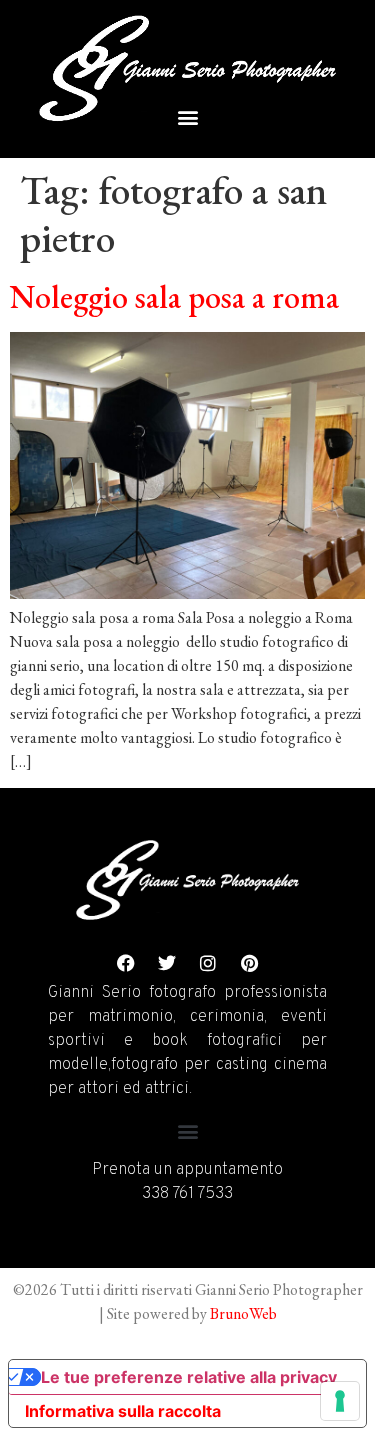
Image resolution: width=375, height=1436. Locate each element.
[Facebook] (126, 963)
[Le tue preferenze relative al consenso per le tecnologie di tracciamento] (340, 1401)
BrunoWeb (243, 1313)
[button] (187, 116)
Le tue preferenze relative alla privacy (189, 1377)
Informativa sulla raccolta (123, 1411)
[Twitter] (167, 963)
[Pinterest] (249, 963)
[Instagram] (208, 963)
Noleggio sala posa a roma (174, 297)
